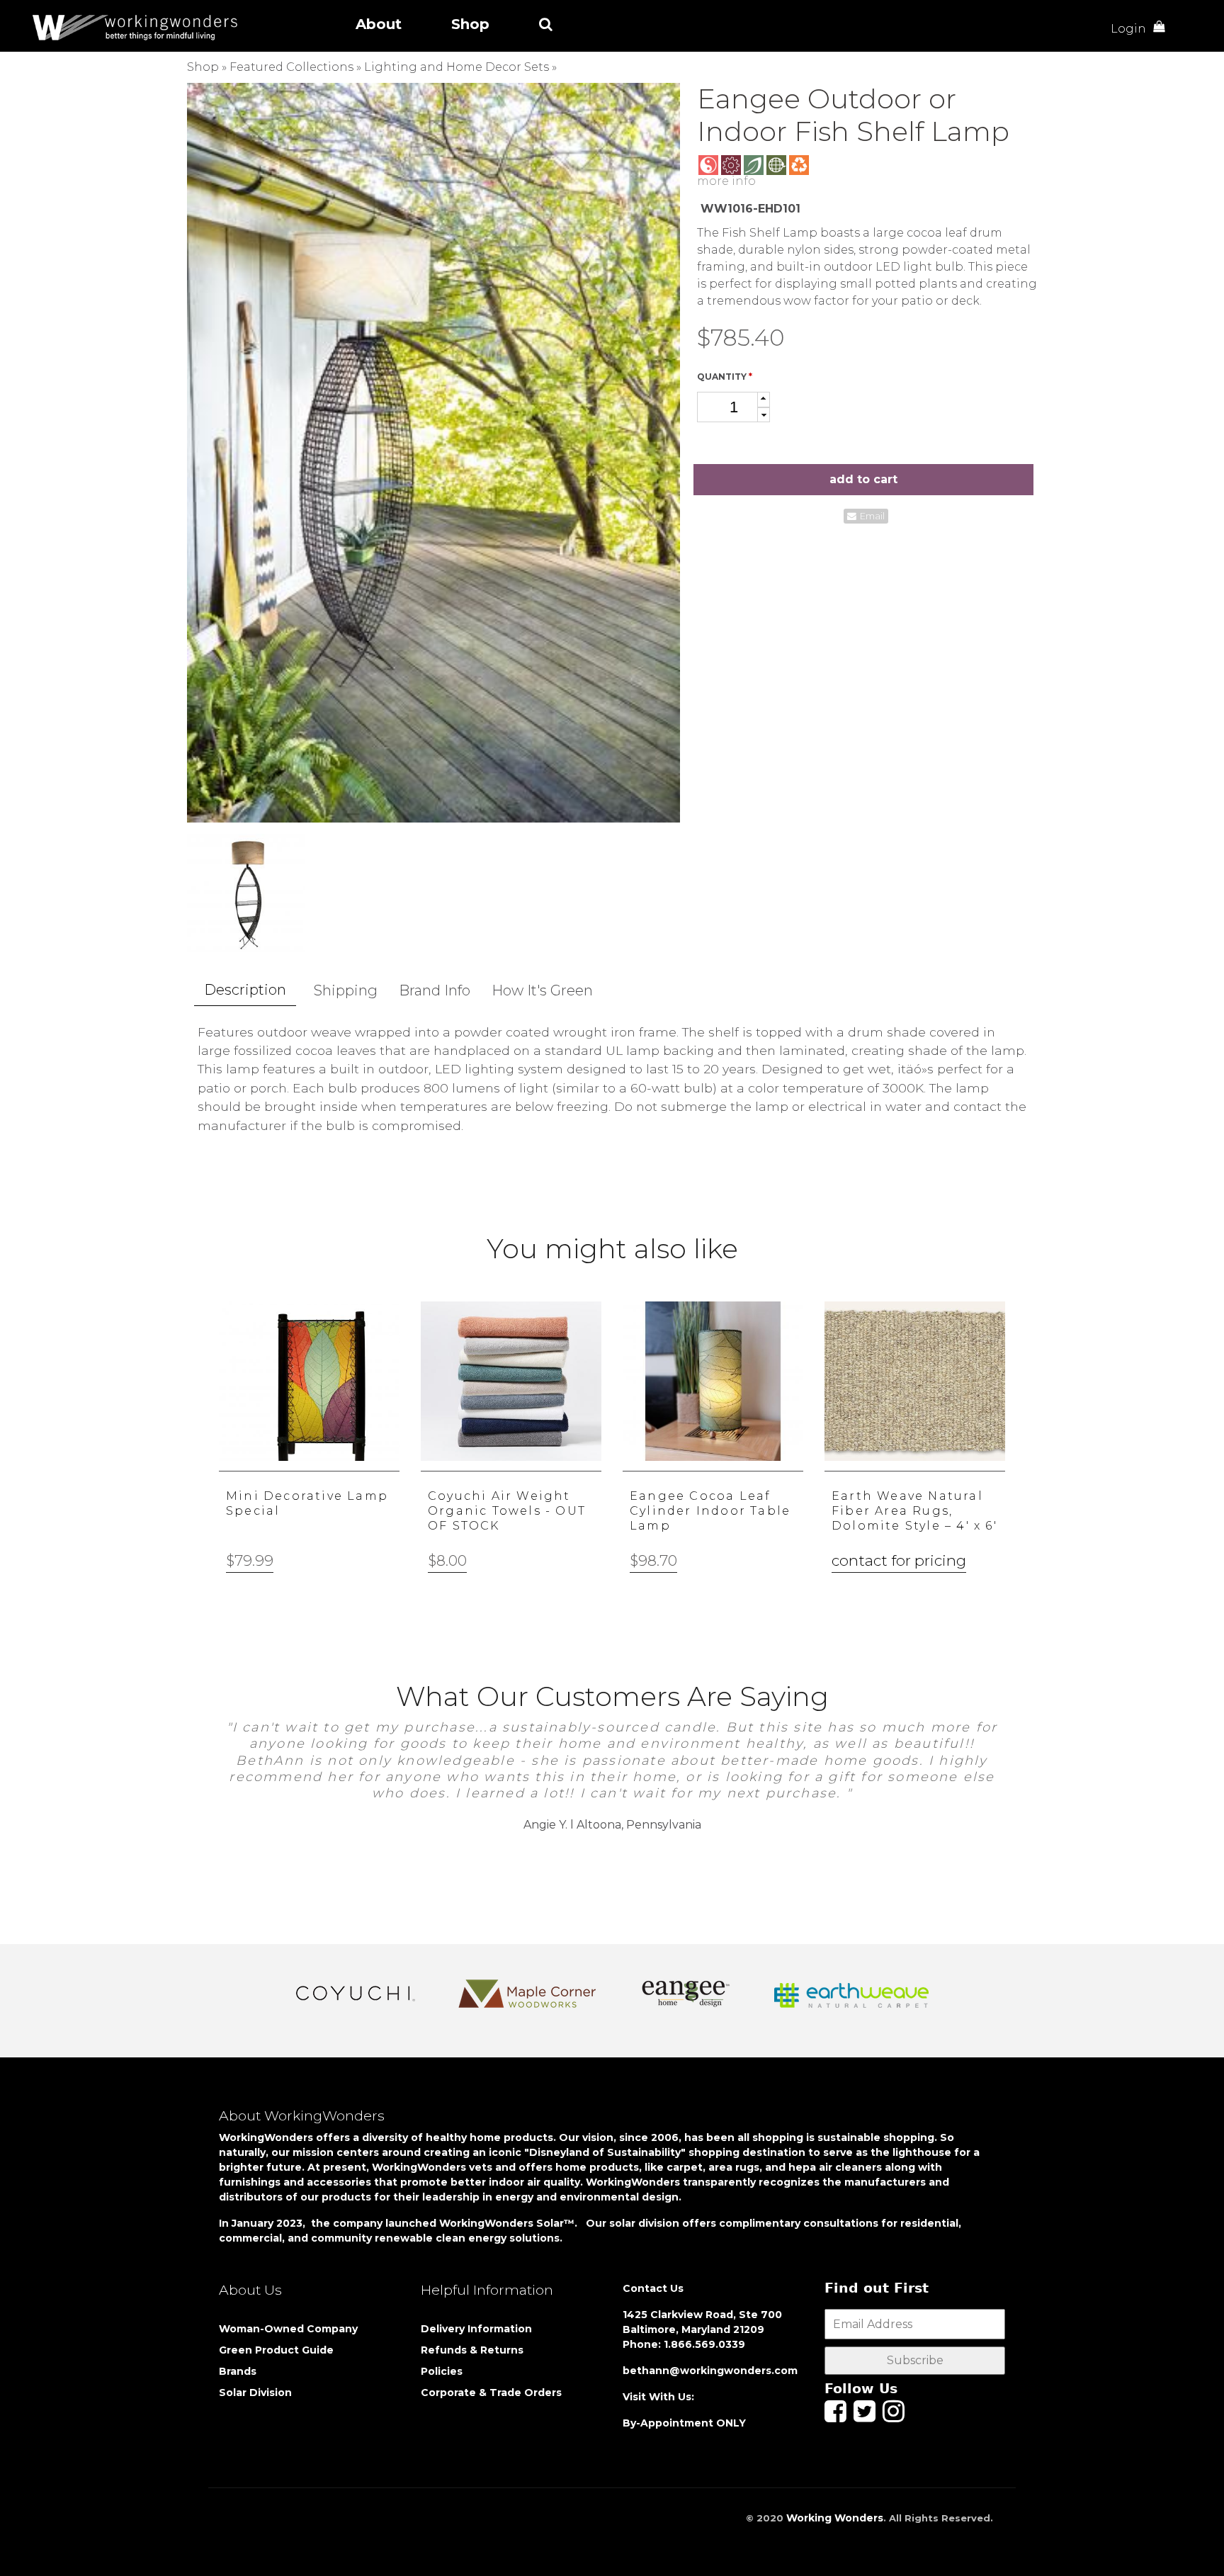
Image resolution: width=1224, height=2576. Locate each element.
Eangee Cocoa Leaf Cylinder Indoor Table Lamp (710, 1511)
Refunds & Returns (472, 2350)
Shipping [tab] (346, 990)
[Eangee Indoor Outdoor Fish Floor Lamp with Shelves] (433, 452)
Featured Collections (291, 67)
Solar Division (257, 2393)
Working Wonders (835, 2518)
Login (1128, 29)
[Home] (140, 27)
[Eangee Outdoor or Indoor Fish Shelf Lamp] (246, 893)
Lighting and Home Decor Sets (457, 67)
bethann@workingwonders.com (710, 2371)
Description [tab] (245, 990)
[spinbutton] (733, 407)
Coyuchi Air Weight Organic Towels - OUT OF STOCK (507, 1511)
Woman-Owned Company (288, 2329)
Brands (238, 2371)
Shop (470, 24)
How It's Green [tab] (542, 990)
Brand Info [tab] (435, 990)
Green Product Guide (276, 2350)
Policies (442, 2371)
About (379, 24)
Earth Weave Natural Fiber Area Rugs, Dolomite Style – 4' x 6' (914, 1511)
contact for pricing (899, 1560)
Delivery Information (476, 2329)
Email (872, 516)
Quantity (725, 377)
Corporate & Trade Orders (491, 2393)
